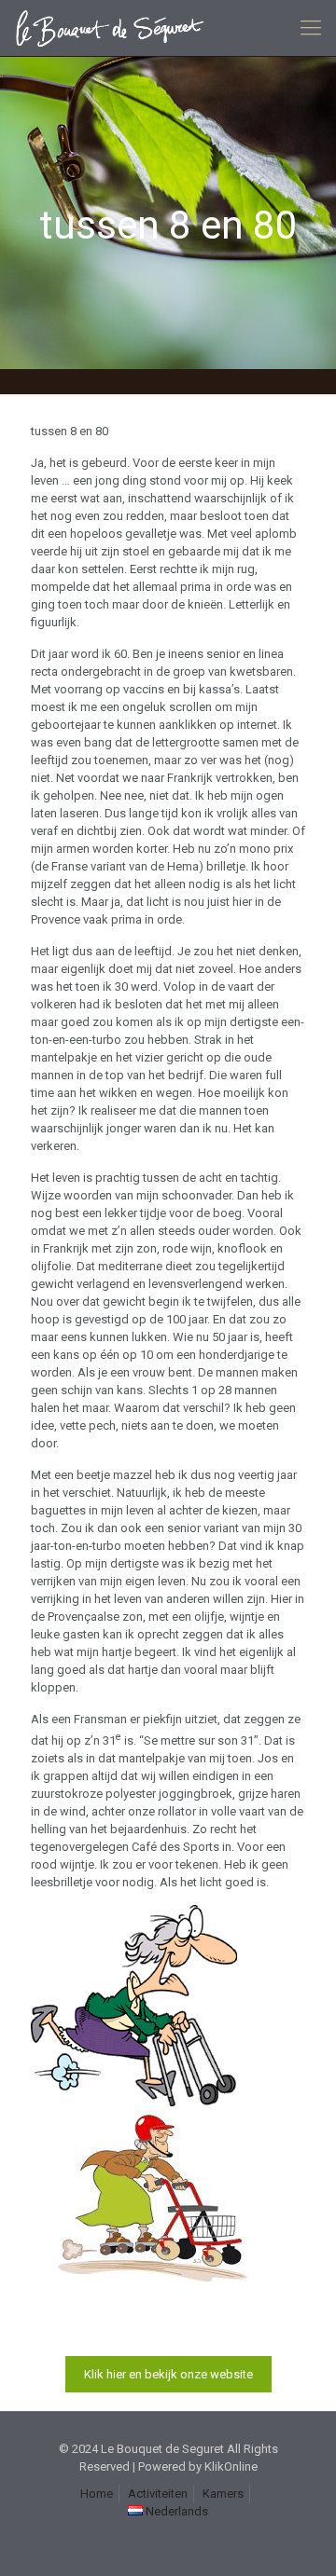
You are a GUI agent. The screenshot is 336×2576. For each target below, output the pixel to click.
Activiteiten (158, 2494)
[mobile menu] (311, 28)
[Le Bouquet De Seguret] (116, 28)
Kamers (223, 2494)
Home (97, 2494)
